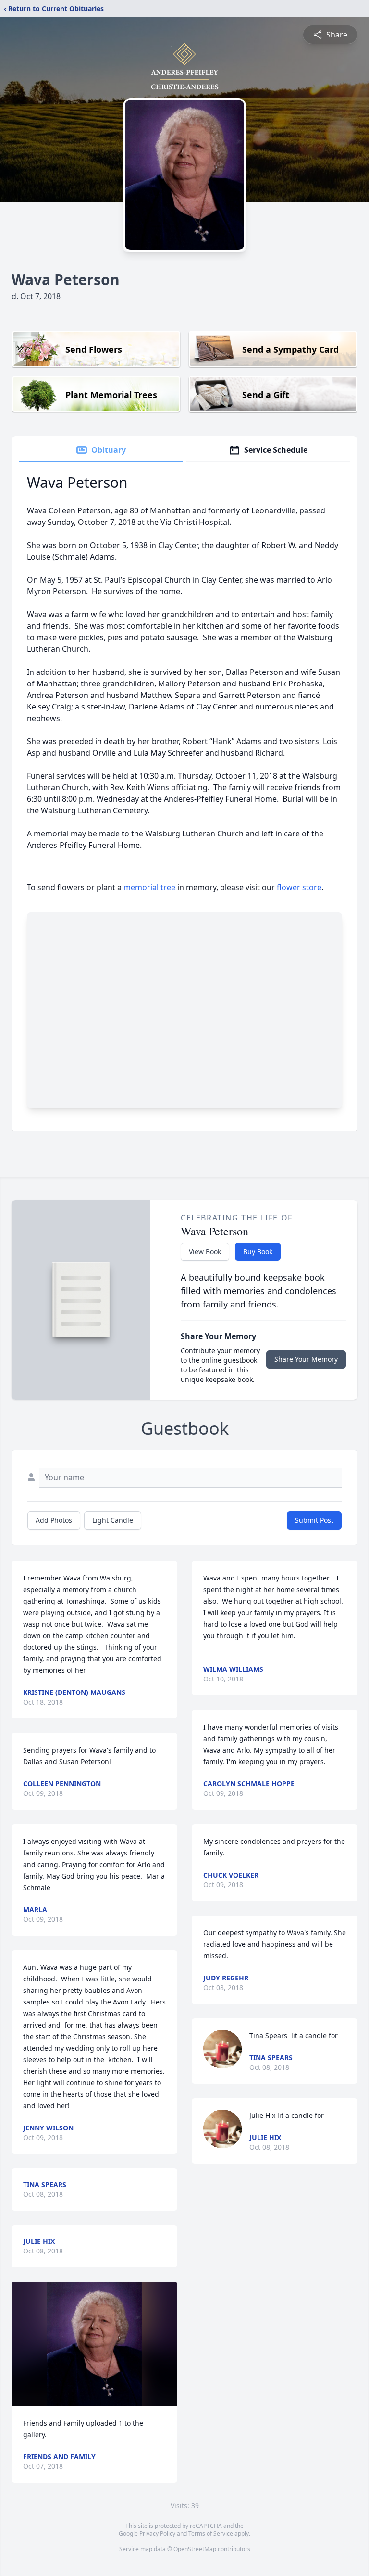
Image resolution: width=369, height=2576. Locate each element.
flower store (299, 887)
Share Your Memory (306, 1359)
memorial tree (149, 887)
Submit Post (314, 1520)
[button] (94, 2344)
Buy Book (258, 1251)
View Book (205, 1251)
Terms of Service (211, 2533)
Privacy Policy (157, 2533)
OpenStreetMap (195, 2549)
